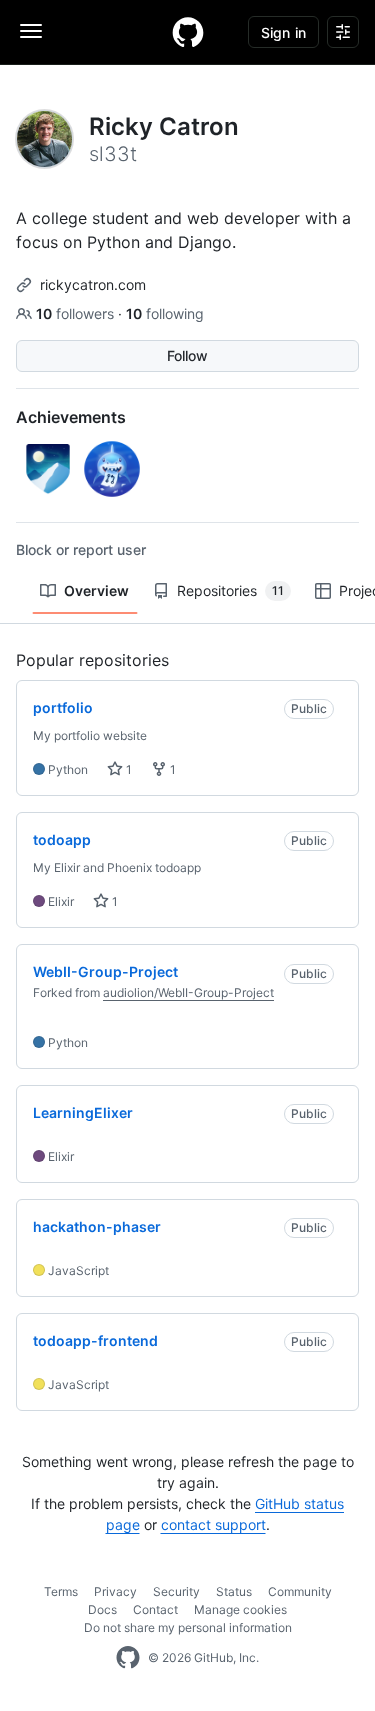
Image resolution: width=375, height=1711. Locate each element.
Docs (102, 1609)
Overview (96, 590)
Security (176, 1591)
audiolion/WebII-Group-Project (188, 992)
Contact (155, 1609)
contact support (213, 1524)
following (165, 313)
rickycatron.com (93, 284)
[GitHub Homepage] (128, 1658)
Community (300, 1591)
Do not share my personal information (188, 1627)
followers (77, 313)
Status (234, 1591)
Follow (187, 355)
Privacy (115, 1591)
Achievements (71, 417)
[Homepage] (188, 32)
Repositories (230, 590)
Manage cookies (240, 1609)
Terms (61, 1591)
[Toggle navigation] (31, 31)
